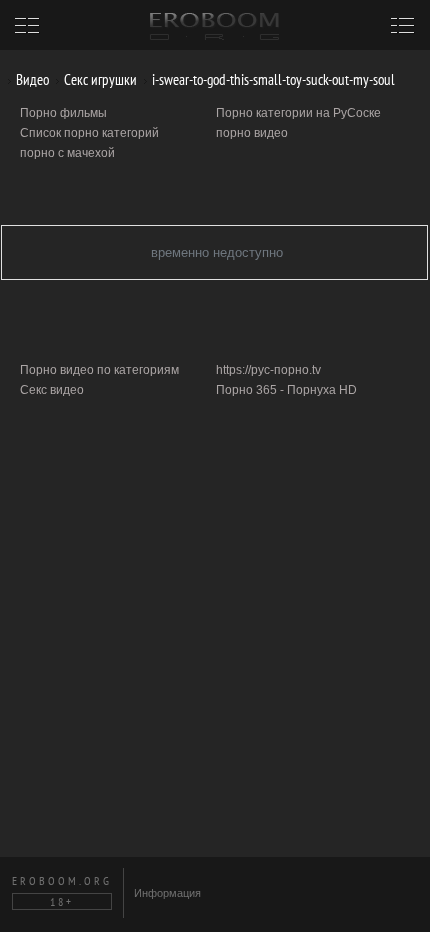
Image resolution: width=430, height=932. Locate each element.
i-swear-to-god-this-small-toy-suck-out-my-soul (272, 79)
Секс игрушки (99, 79)
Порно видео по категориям (99, 370)
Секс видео (52, 390)
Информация (167, 893)
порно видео (252, 133)
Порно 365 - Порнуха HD (286, 390)
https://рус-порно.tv (268, 370)
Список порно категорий (89, 133)
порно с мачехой (67, 153)
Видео (31, 79)
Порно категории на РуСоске (298, 113)
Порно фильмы (63, 113)
